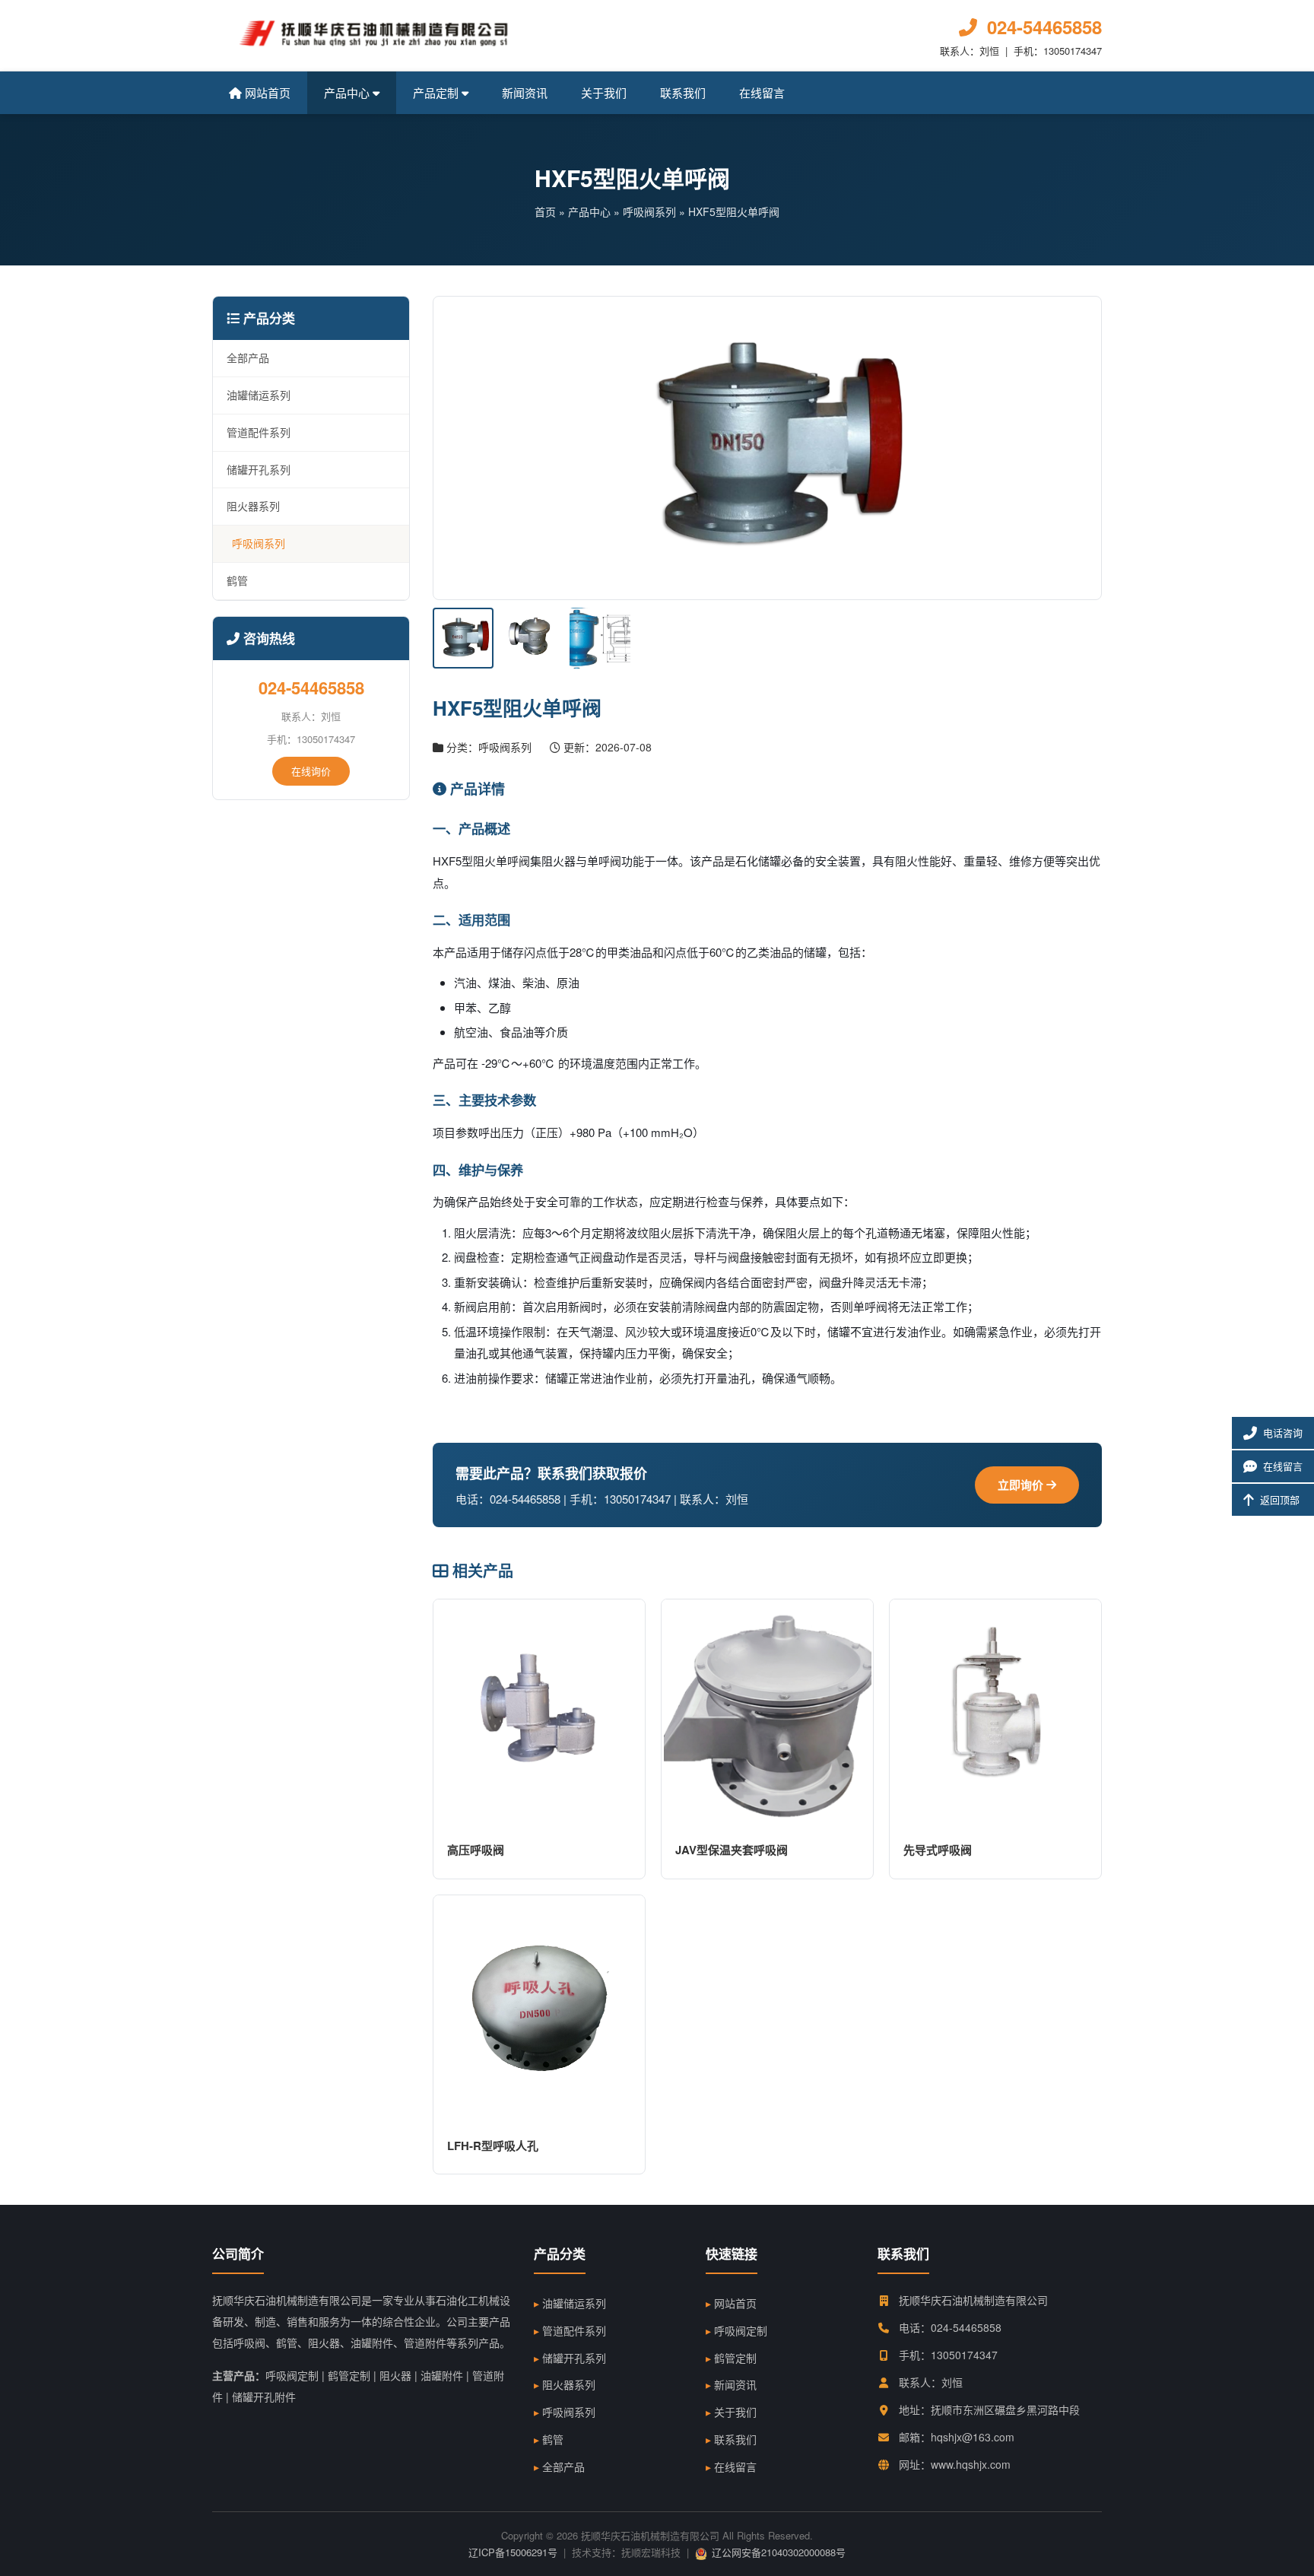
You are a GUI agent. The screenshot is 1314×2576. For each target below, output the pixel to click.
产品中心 (348, 92)
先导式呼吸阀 (938, 1850)
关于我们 (604, 92)
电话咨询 (1283, 1433)
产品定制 (437, 92)
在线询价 (311, 771)
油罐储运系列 (259, 395)
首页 (545, 211)
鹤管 (237, 580)
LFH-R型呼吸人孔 (493, 2146)
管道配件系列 (259, 432)
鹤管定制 (735, 2358)
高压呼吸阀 (476, 1850)
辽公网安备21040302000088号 (779, 2552)
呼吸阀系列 (649, 211)
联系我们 (683, 92)
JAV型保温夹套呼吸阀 (732, 1850)
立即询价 (1022, 1485)
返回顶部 (1280, 1499)
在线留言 (762, 92)
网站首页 (266, 92)
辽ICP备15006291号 (513, 2552)
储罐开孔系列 (259, 469)
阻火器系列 (253, 506)
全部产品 (248, 357)
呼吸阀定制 (741, 2330)
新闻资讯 (525, 92)
